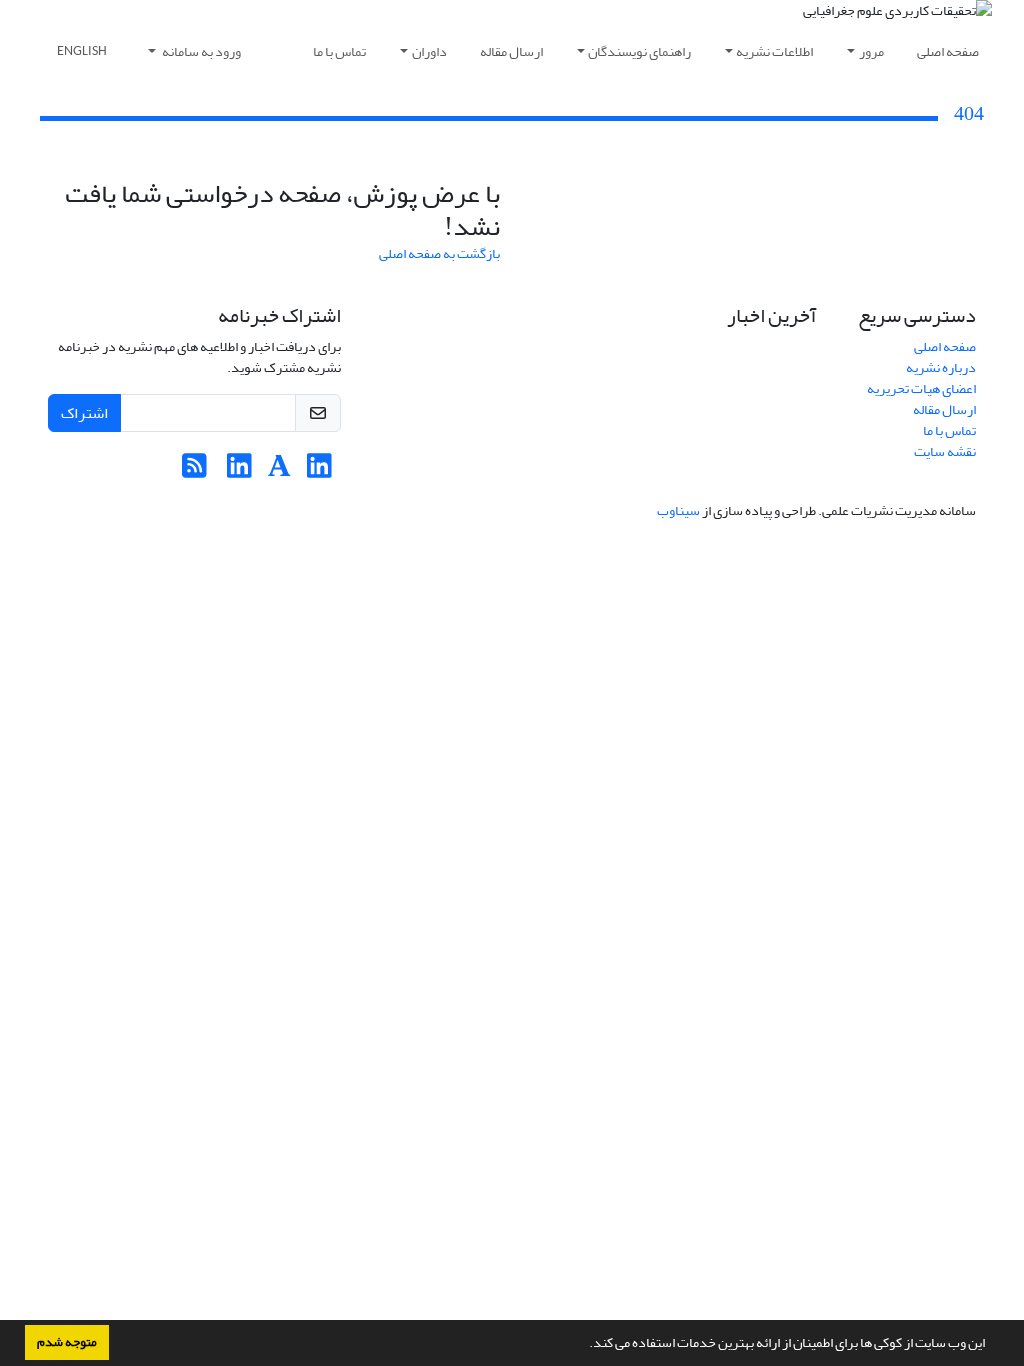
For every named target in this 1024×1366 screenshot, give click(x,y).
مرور (871, 51)
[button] (584, 1345)
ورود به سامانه (200, 51)
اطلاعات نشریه (774, 51)
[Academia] (279, 471)
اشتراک (84, 413)
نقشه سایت (945, 451)
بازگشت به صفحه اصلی (439, 253)
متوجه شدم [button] (67, 1342)
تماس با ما (339, 51)
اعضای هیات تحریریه (921, 388)
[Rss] (194, 471)
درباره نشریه (941, 367)
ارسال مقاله (511, 51)
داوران (429, 51)
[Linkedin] (319, 471)
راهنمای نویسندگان (639, 51)
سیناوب (678, 510)
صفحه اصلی (948, 51)
